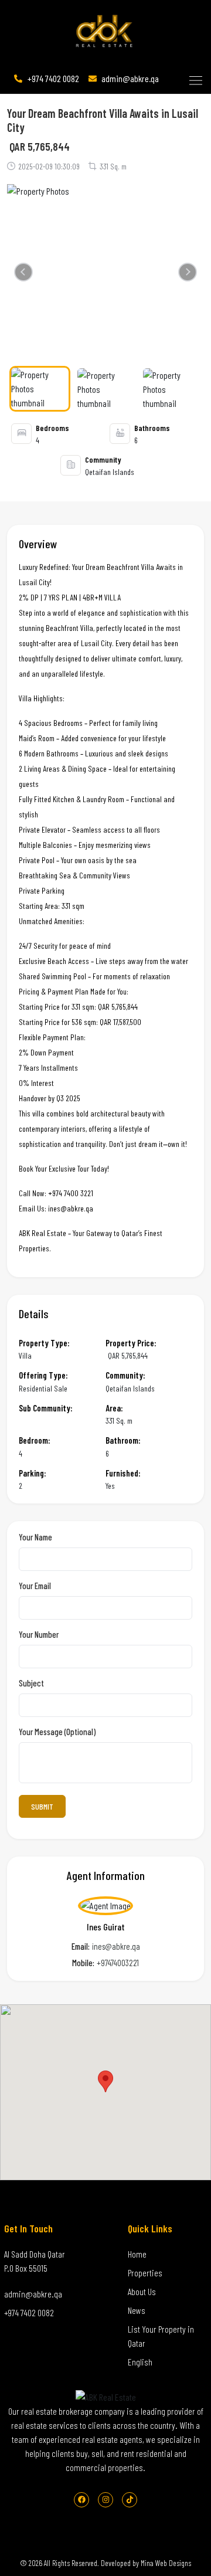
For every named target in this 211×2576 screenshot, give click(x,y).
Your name (35, 1538)
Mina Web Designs (166, 2563)
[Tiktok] (130, 2500)
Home (137, 2254)
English (140, 2362)
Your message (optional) (57, 1732)
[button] (195, 78)
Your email (35, 1586)
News (137, 2310)
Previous (26, 275)
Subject (31, 1684)
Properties (145, 2273)
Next (190, 275)
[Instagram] (105, 2500)
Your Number (39, 1635)
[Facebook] (81, 2500)
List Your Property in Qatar (161, 2336)
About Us (142, 2291)
